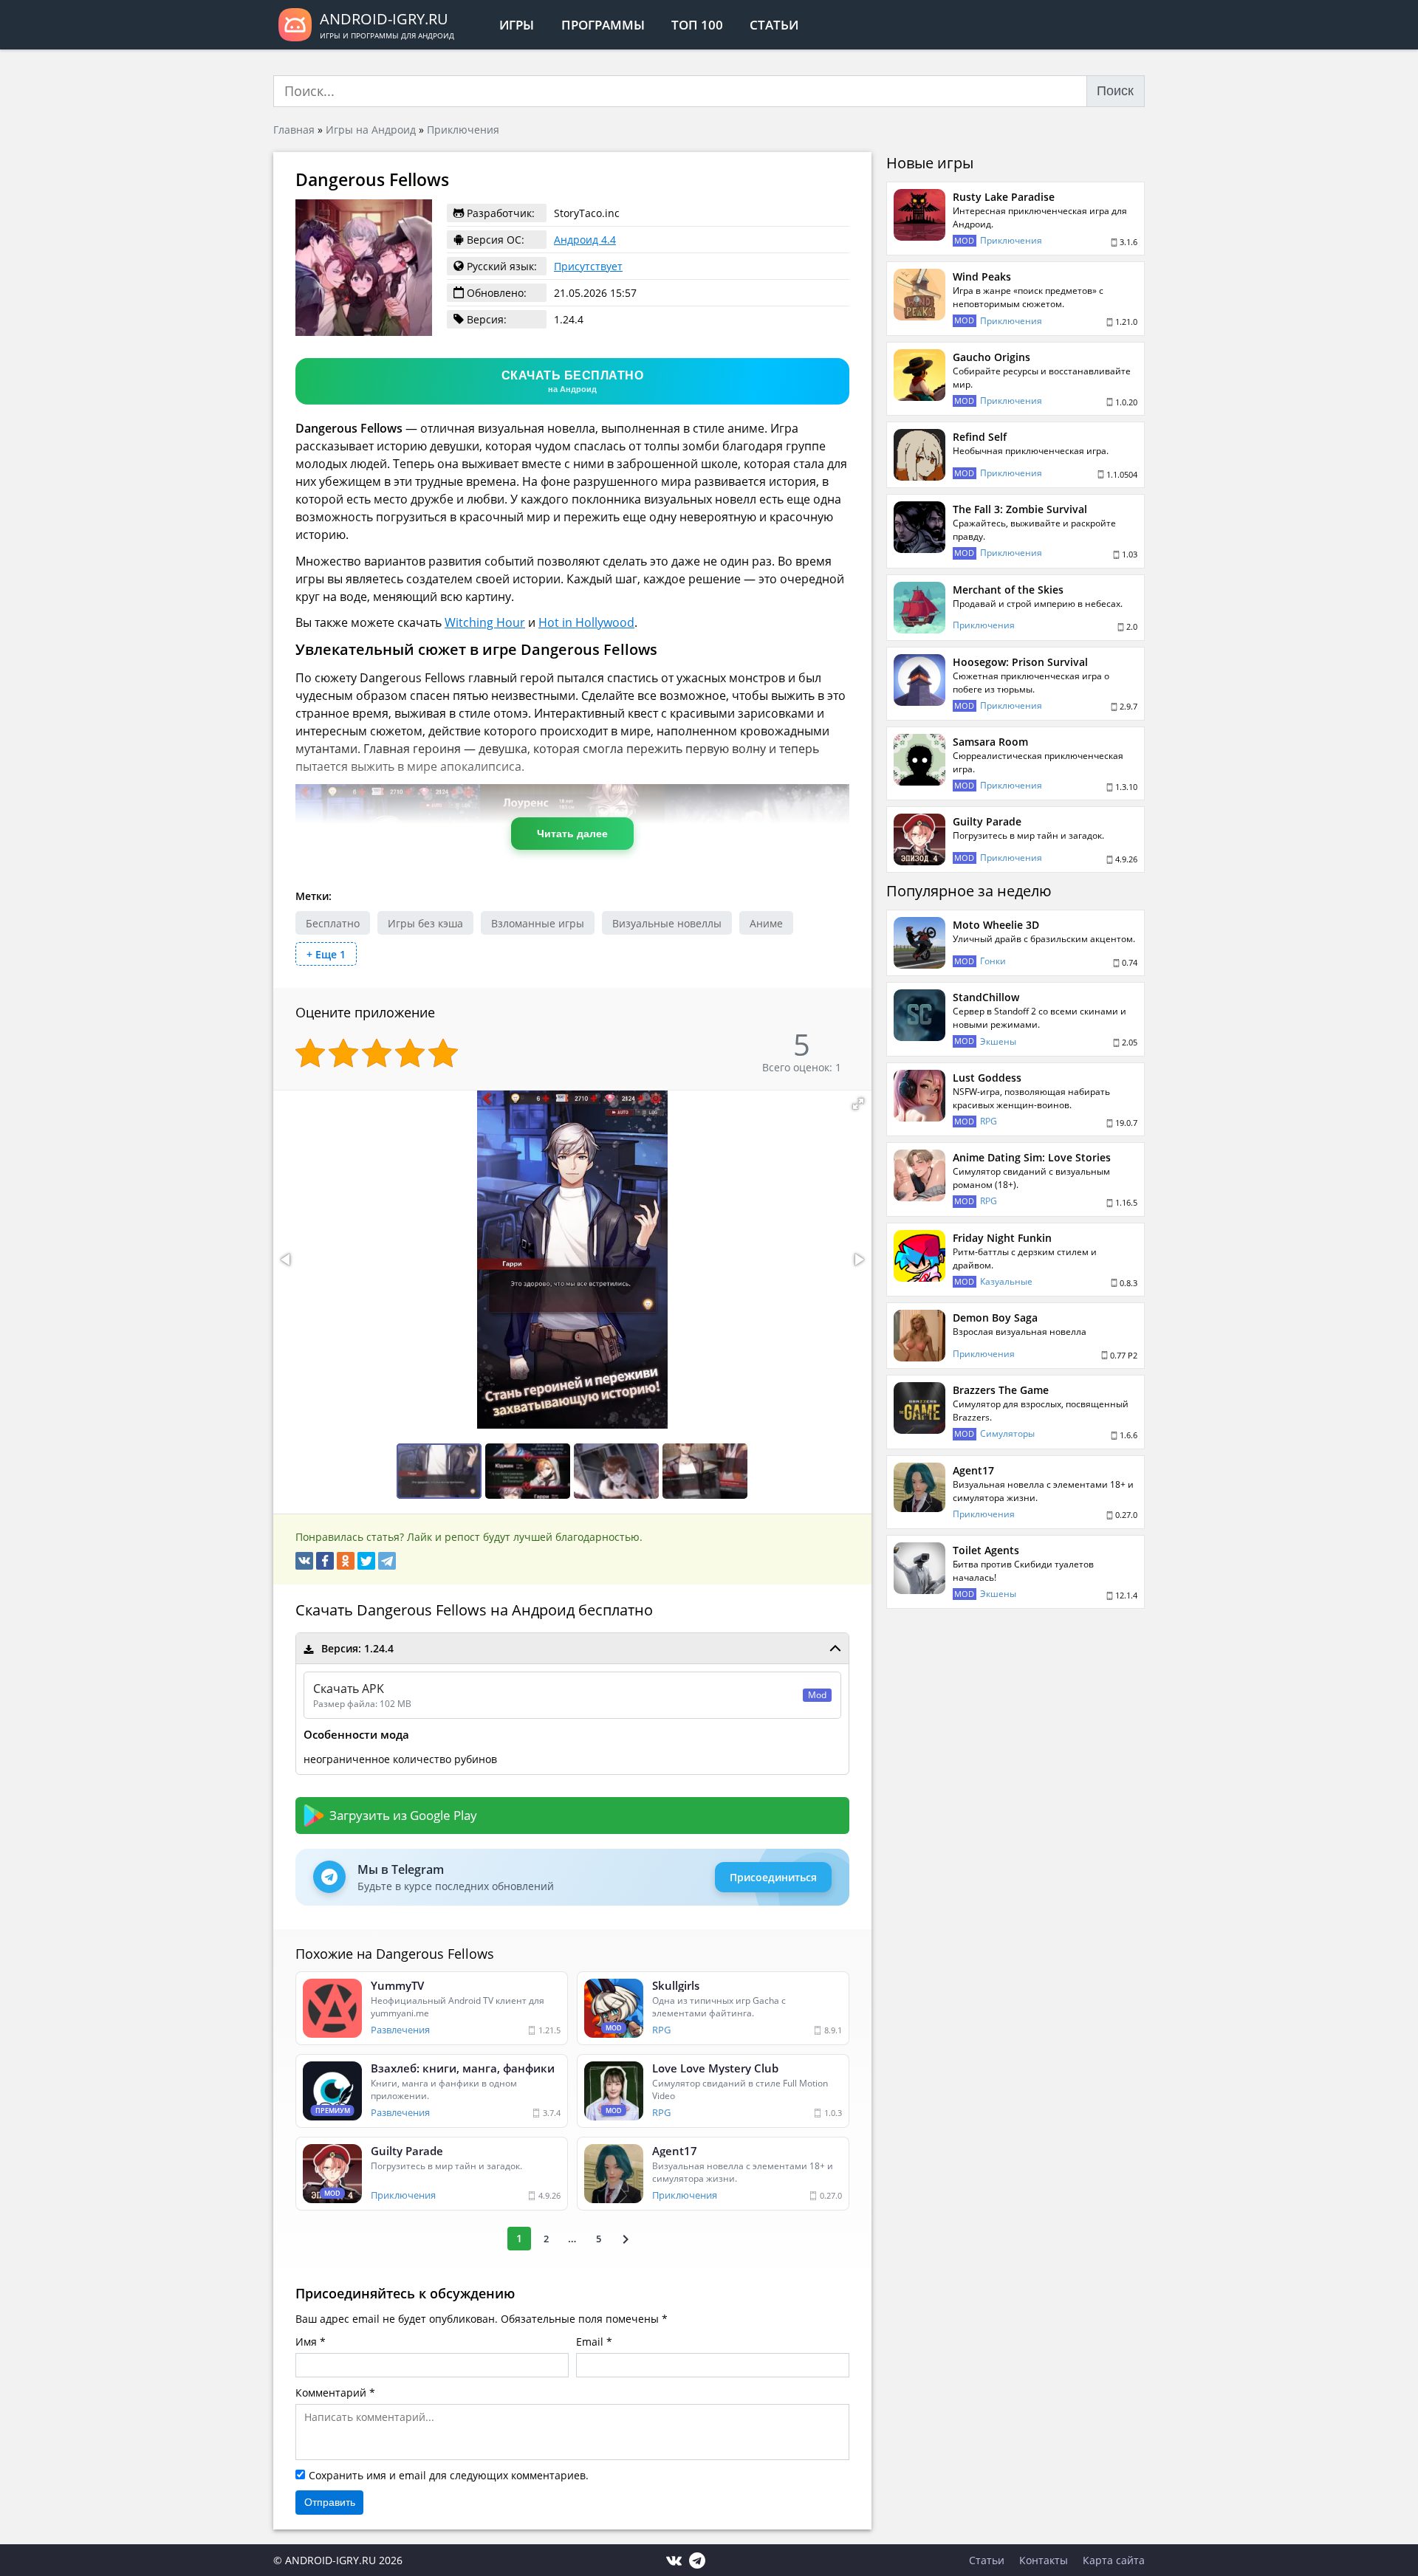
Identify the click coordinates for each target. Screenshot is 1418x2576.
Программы (603, 25)
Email (590, 2342)
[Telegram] (387, 1561)
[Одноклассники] (346, 1561)
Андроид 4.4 (585, 240)
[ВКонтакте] (304, 1561)
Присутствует (588, 266)
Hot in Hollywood (586, 622)
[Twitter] (366, 1561)
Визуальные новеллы (667, 923)
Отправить (330, 2502)
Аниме (766, 923)
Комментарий (331, 2393)
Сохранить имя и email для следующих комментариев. (449, 2475)
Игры (517, 25)
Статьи (774, 25)
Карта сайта (1114, 2560)
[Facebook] (325, 1561)
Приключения (463, 130)
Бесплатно (333, 923)
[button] (858, 1104)
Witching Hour (485, 622)
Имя (306, 2342)
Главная (294, 130)
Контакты (1044, 2560)
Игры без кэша (425, 923)
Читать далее (572, 834)
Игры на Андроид (371, 130)
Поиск (1115, 91)
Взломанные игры (538, 923)
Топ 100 (697, 25)
